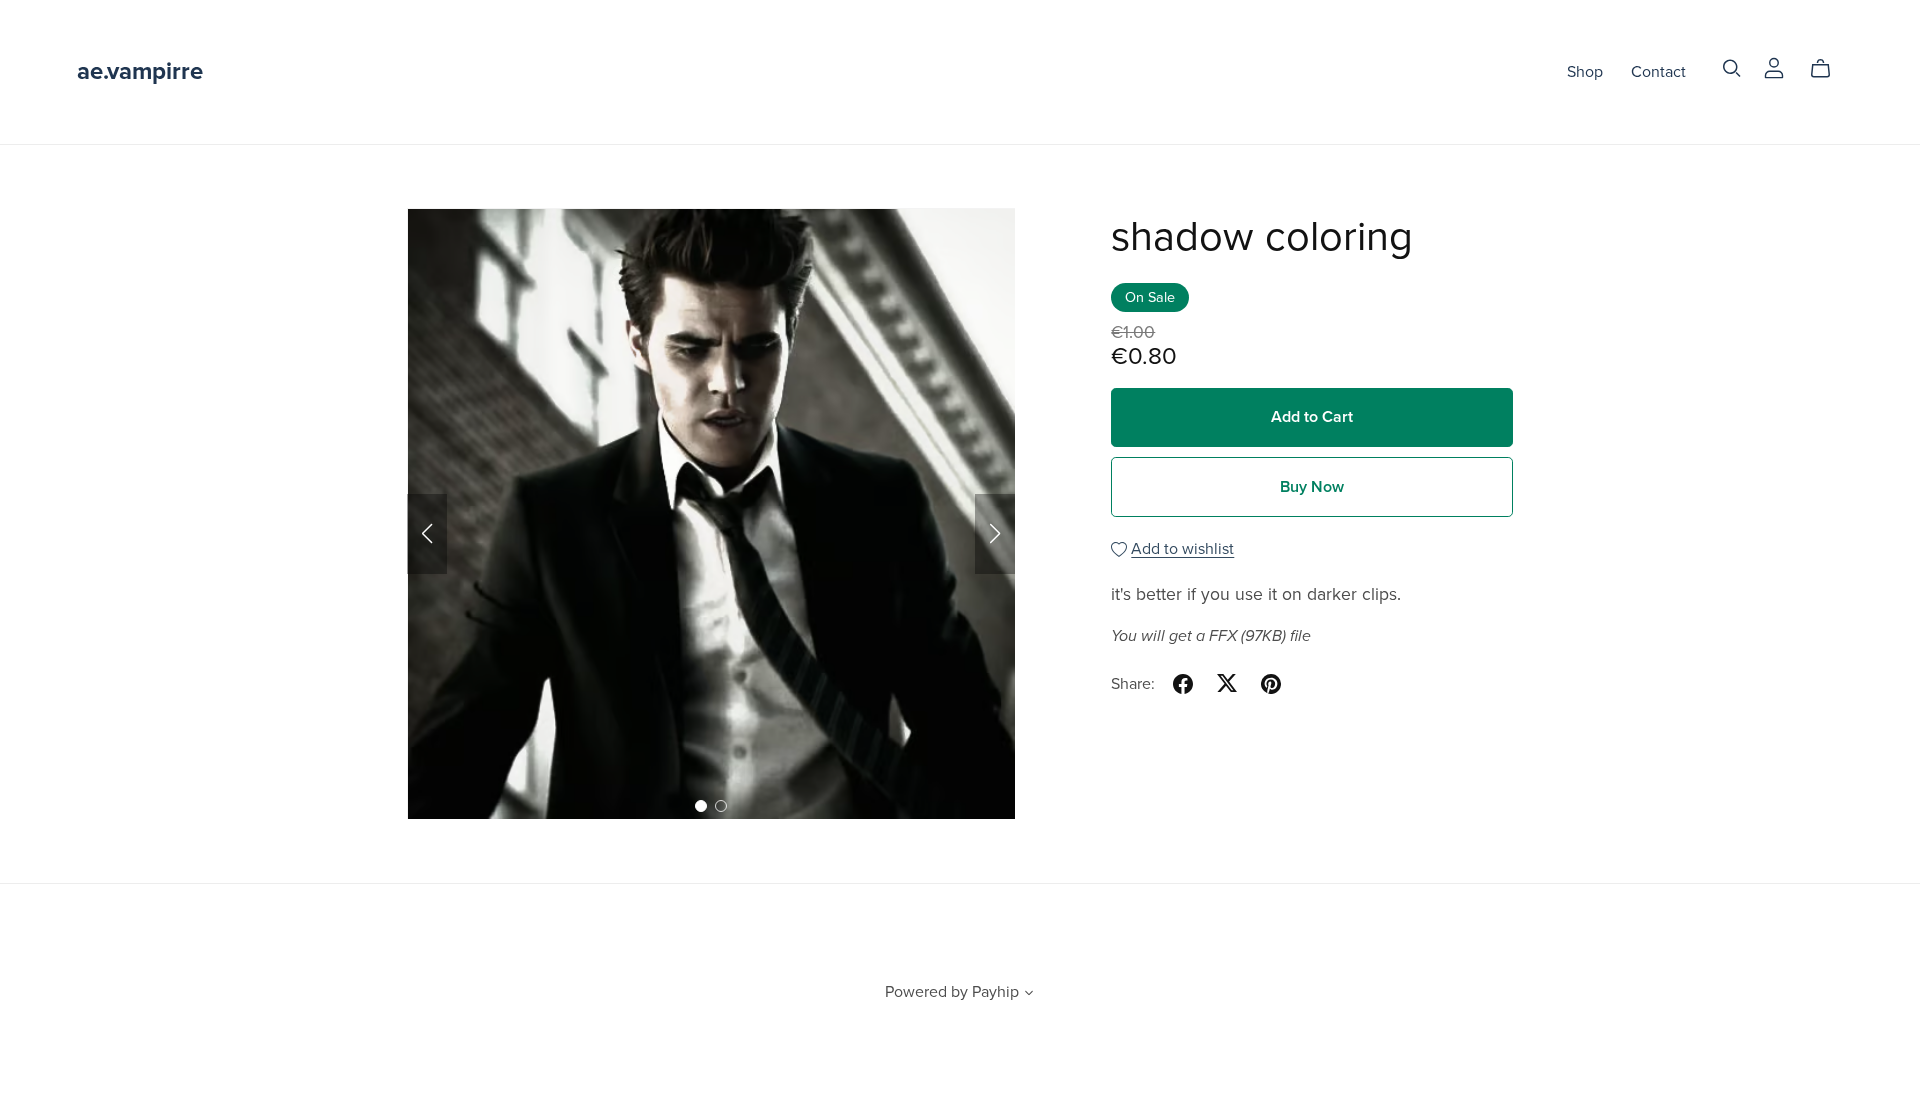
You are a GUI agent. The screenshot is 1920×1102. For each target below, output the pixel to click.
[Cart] (1828, 69)
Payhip (995, 992)
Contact (1658, 71)
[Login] (1774, 67)
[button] (427, 534)
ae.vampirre (140, 71)
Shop (1585, 71)
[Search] (1732, 68)
